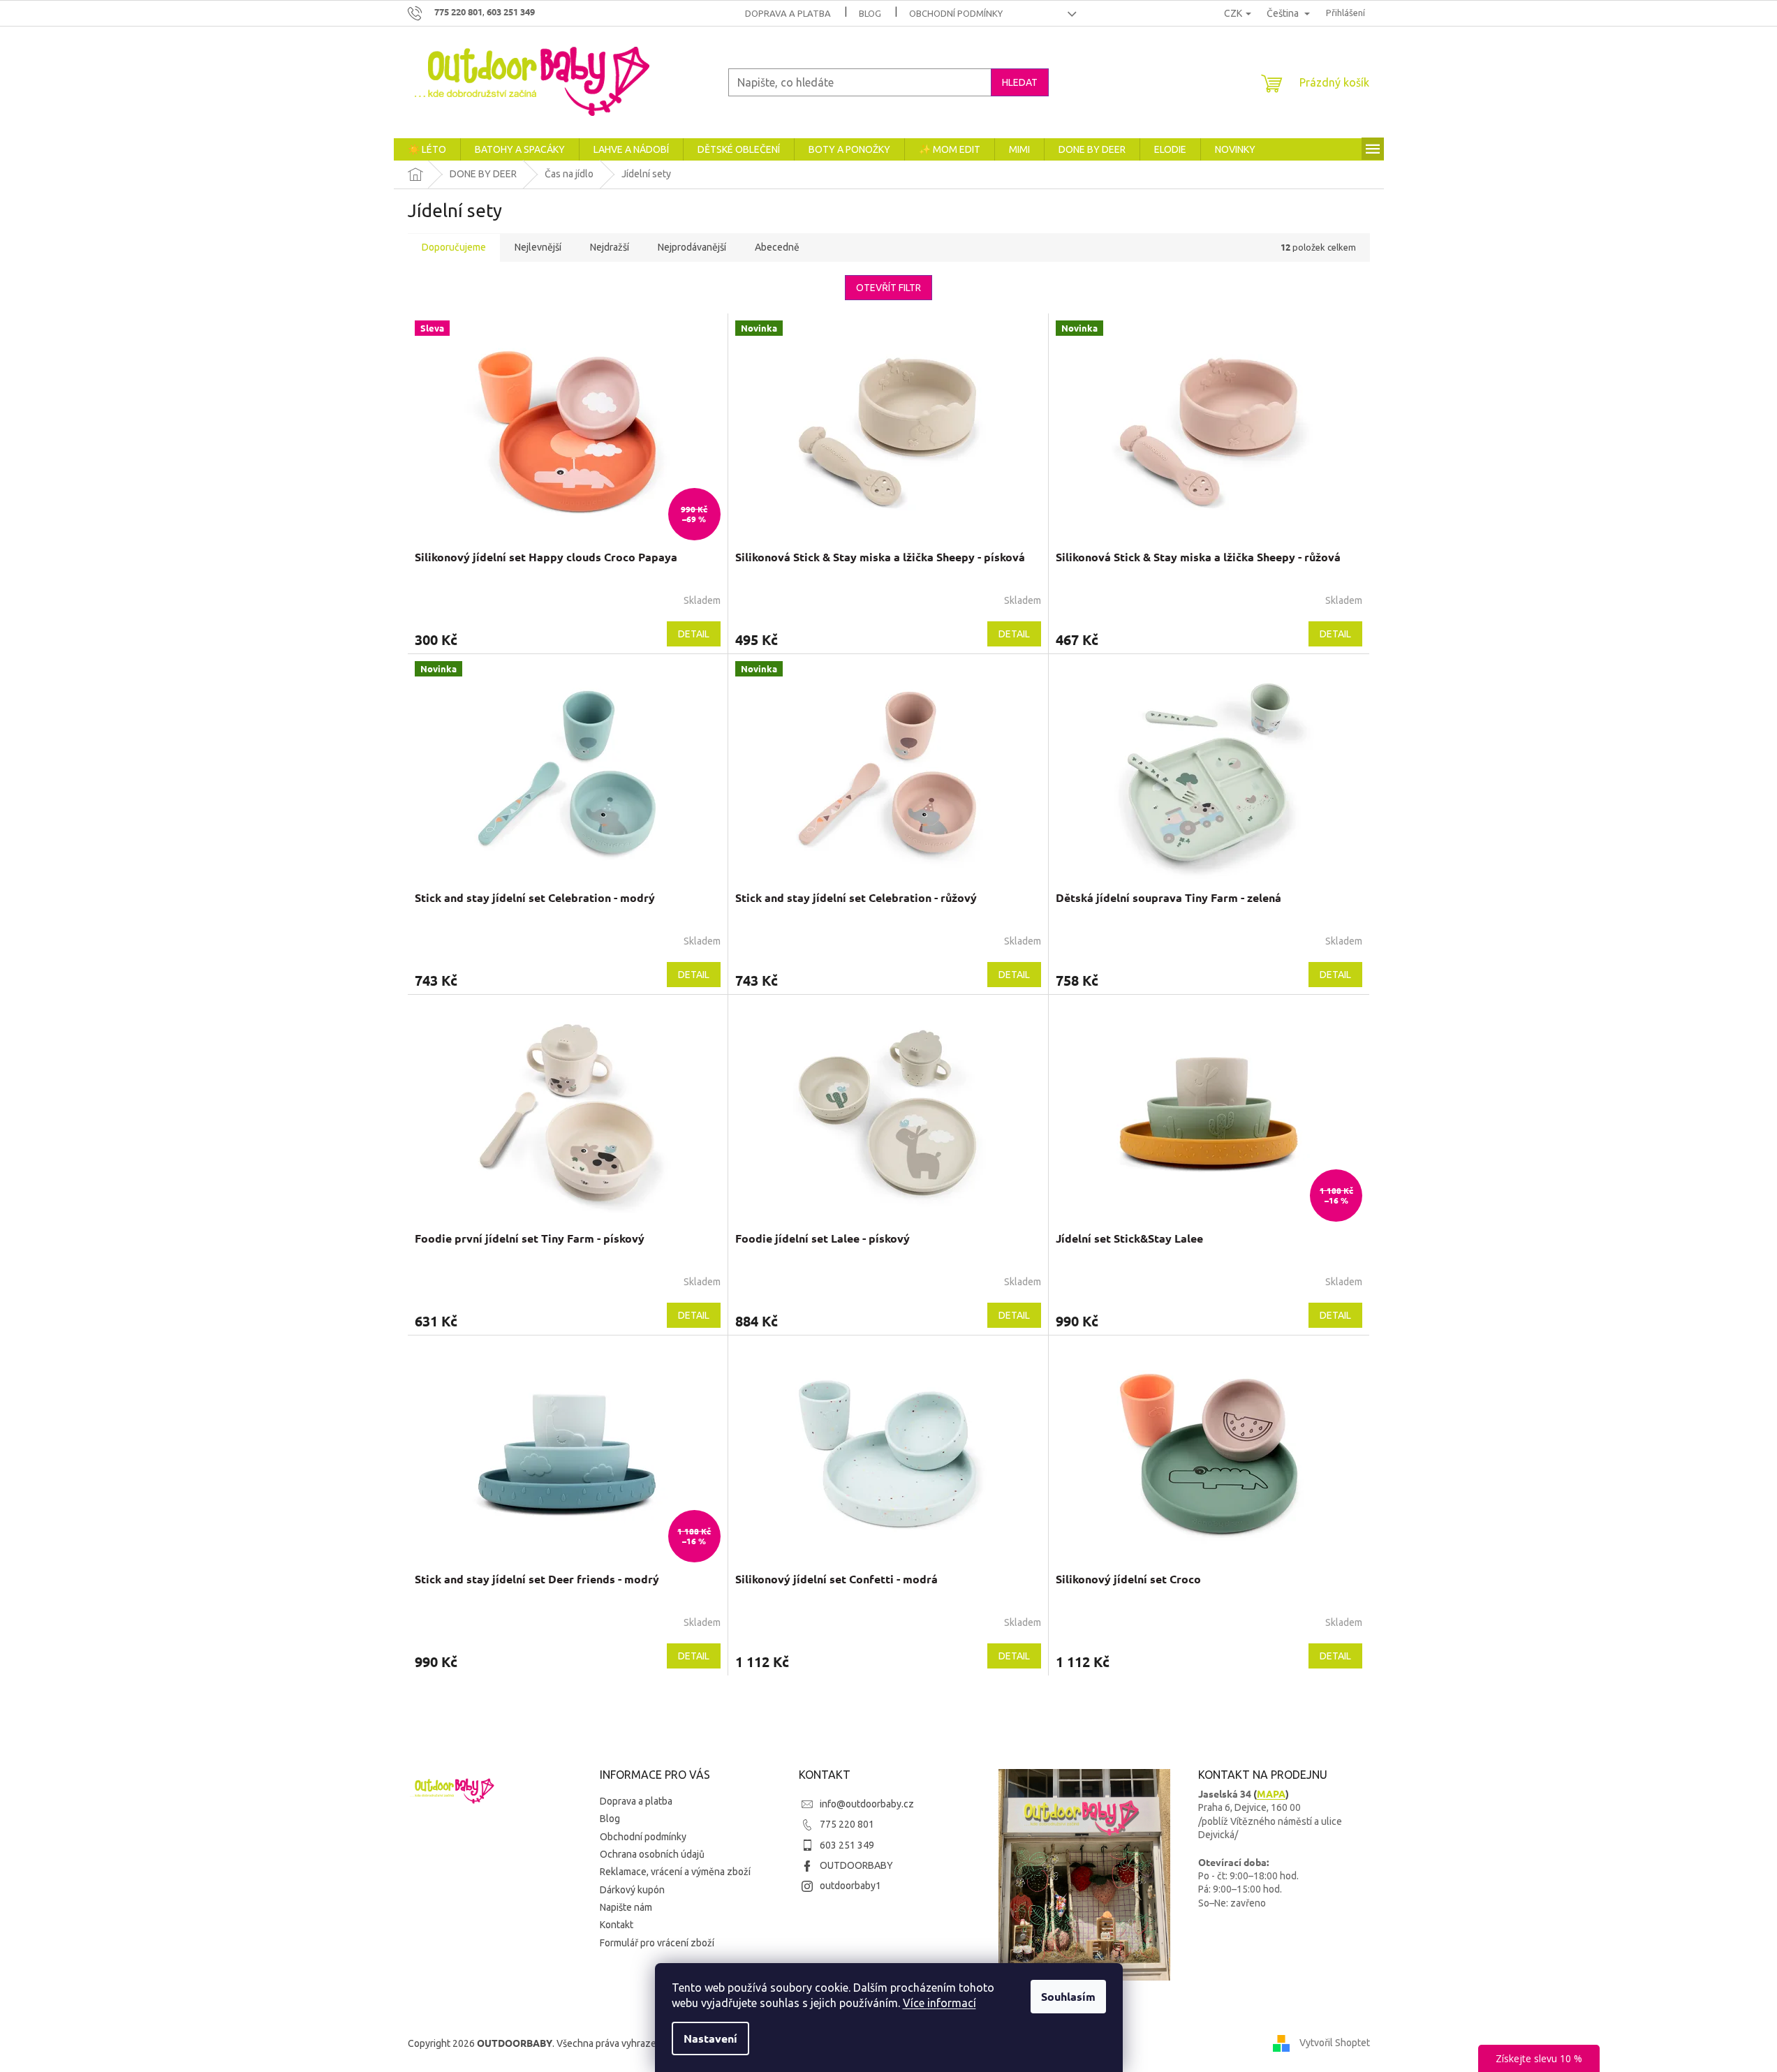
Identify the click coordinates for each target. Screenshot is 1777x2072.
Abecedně (777, 247)
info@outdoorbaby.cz (867, 1804)
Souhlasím (1068, 1996)
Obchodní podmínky (956, 13)
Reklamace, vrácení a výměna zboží (675, 1872)
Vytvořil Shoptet (1335, 2043)
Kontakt (617, 1925)
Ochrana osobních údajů (652, 1854)
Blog (870, 13)
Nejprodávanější (692, 247)
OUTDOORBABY (856, 1865)
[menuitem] (427, 149)
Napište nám (626, 1907)
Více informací (939, 2003)
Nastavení (710, 2038)
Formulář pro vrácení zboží (657, 1943)
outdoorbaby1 (850, 1886)
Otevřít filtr (888, 288)
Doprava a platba (788, 13)
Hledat (1020, 82)
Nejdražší (610, 247)
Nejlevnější (538, 247)
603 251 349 (847, 1845)
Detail (694, 634)
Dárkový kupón (632, 1890)
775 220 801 (847, 1824)
